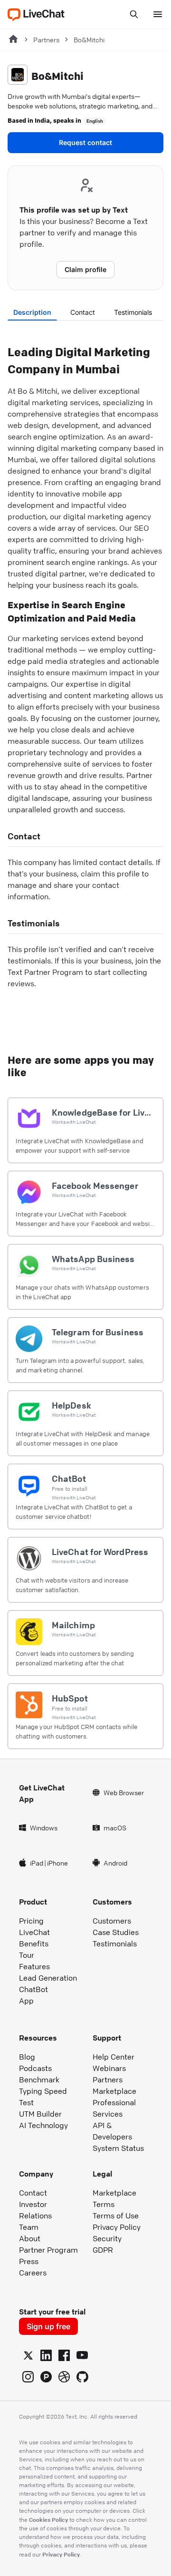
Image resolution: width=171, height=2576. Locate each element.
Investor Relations (35, 2210)
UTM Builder (40, 2114)
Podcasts (35, 2068)
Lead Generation (48, 1978)
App (26, 2001)
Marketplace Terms (114, 2198)
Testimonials (133, 312)
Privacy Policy (117, 2227)
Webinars (109, 2068)
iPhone (57, 1863)
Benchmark (39, 2080)
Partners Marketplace (114, 2085)
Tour (27, 1955)
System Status (118, 2148)
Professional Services (114, 2108)
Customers (112, 1921)
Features (34, 1966)
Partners (46, 39)
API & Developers (112, 2131)
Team (29, 2227)
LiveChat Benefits (34, 1938)
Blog (27, 2057)
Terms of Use (116, 2216)
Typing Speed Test (43, 2097)
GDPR (103, 2250)
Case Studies (116, 1932)
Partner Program (48, 2250)
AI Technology (43, 2125)
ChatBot (33, 1989)
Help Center (114, 2057)
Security (107, 2238)
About (30, 2238)
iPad (37, 1863)
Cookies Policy (48, 2519)
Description (32, 312)
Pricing (31, 1921)
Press (29, 2261)
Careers (33, 2273)
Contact (83, 312)
